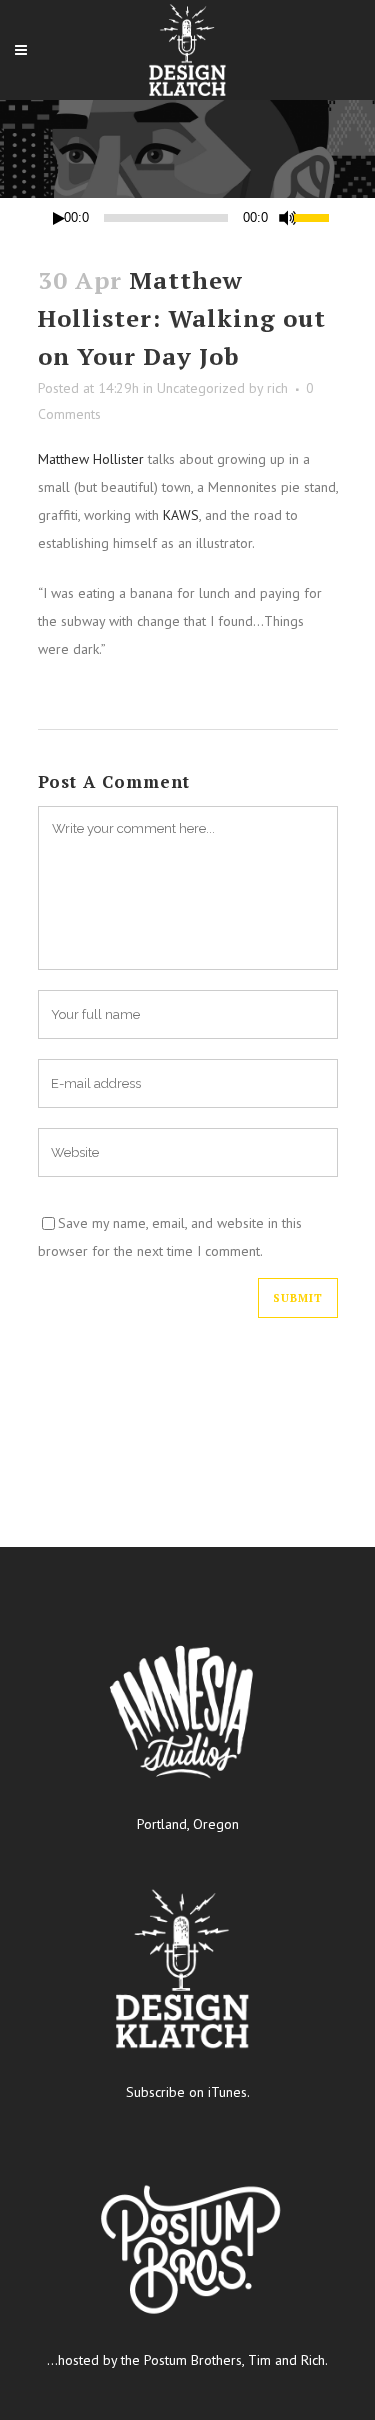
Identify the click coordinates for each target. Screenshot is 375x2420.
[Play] (59, 218)
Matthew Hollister (91, 459)
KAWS (181, 515)
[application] (188, 218)
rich (277, 388)
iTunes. (229, 2092)
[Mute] (288, 218)
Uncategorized (201, 388)
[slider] (315, 216)
